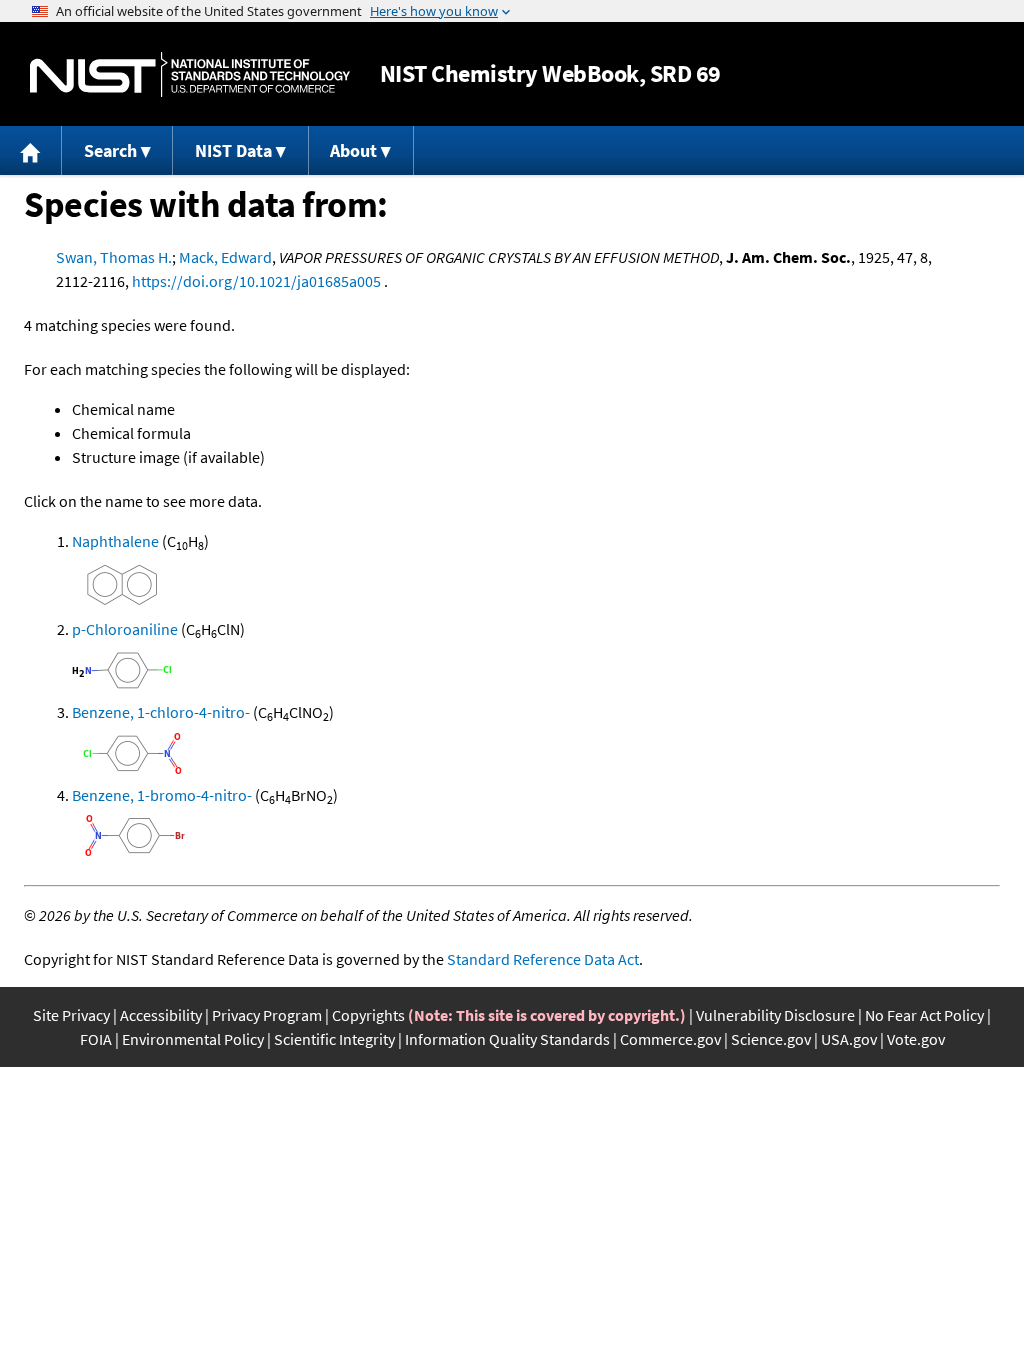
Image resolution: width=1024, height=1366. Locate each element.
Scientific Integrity (334, 1039)
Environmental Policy (193, 1039)
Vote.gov (916, 1039)
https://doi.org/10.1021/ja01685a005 (256, 281)
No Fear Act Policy (924, 1015)
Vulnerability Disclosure (775, 1015)
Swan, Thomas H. (114, 257)
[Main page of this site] (31, 150)
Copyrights (368, 1015)
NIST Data (233, 150)
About (353, 150)
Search (110, 150)
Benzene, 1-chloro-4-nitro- (161, 712)
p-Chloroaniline (125, 629)
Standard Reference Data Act (543, 959)
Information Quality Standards (507, 1039)
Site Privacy (71, 1015)
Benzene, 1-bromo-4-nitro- (162, 795)
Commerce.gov (670, 1039)
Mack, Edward (225, 257)
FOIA (96, 1039)
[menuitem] (31, 150)
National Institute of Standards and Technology (190, 74)
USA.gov (849, 1039)
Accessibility (161, 1015)
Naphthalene (115, 541)
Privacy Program (267, 1015)
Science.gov (771, 1039)
